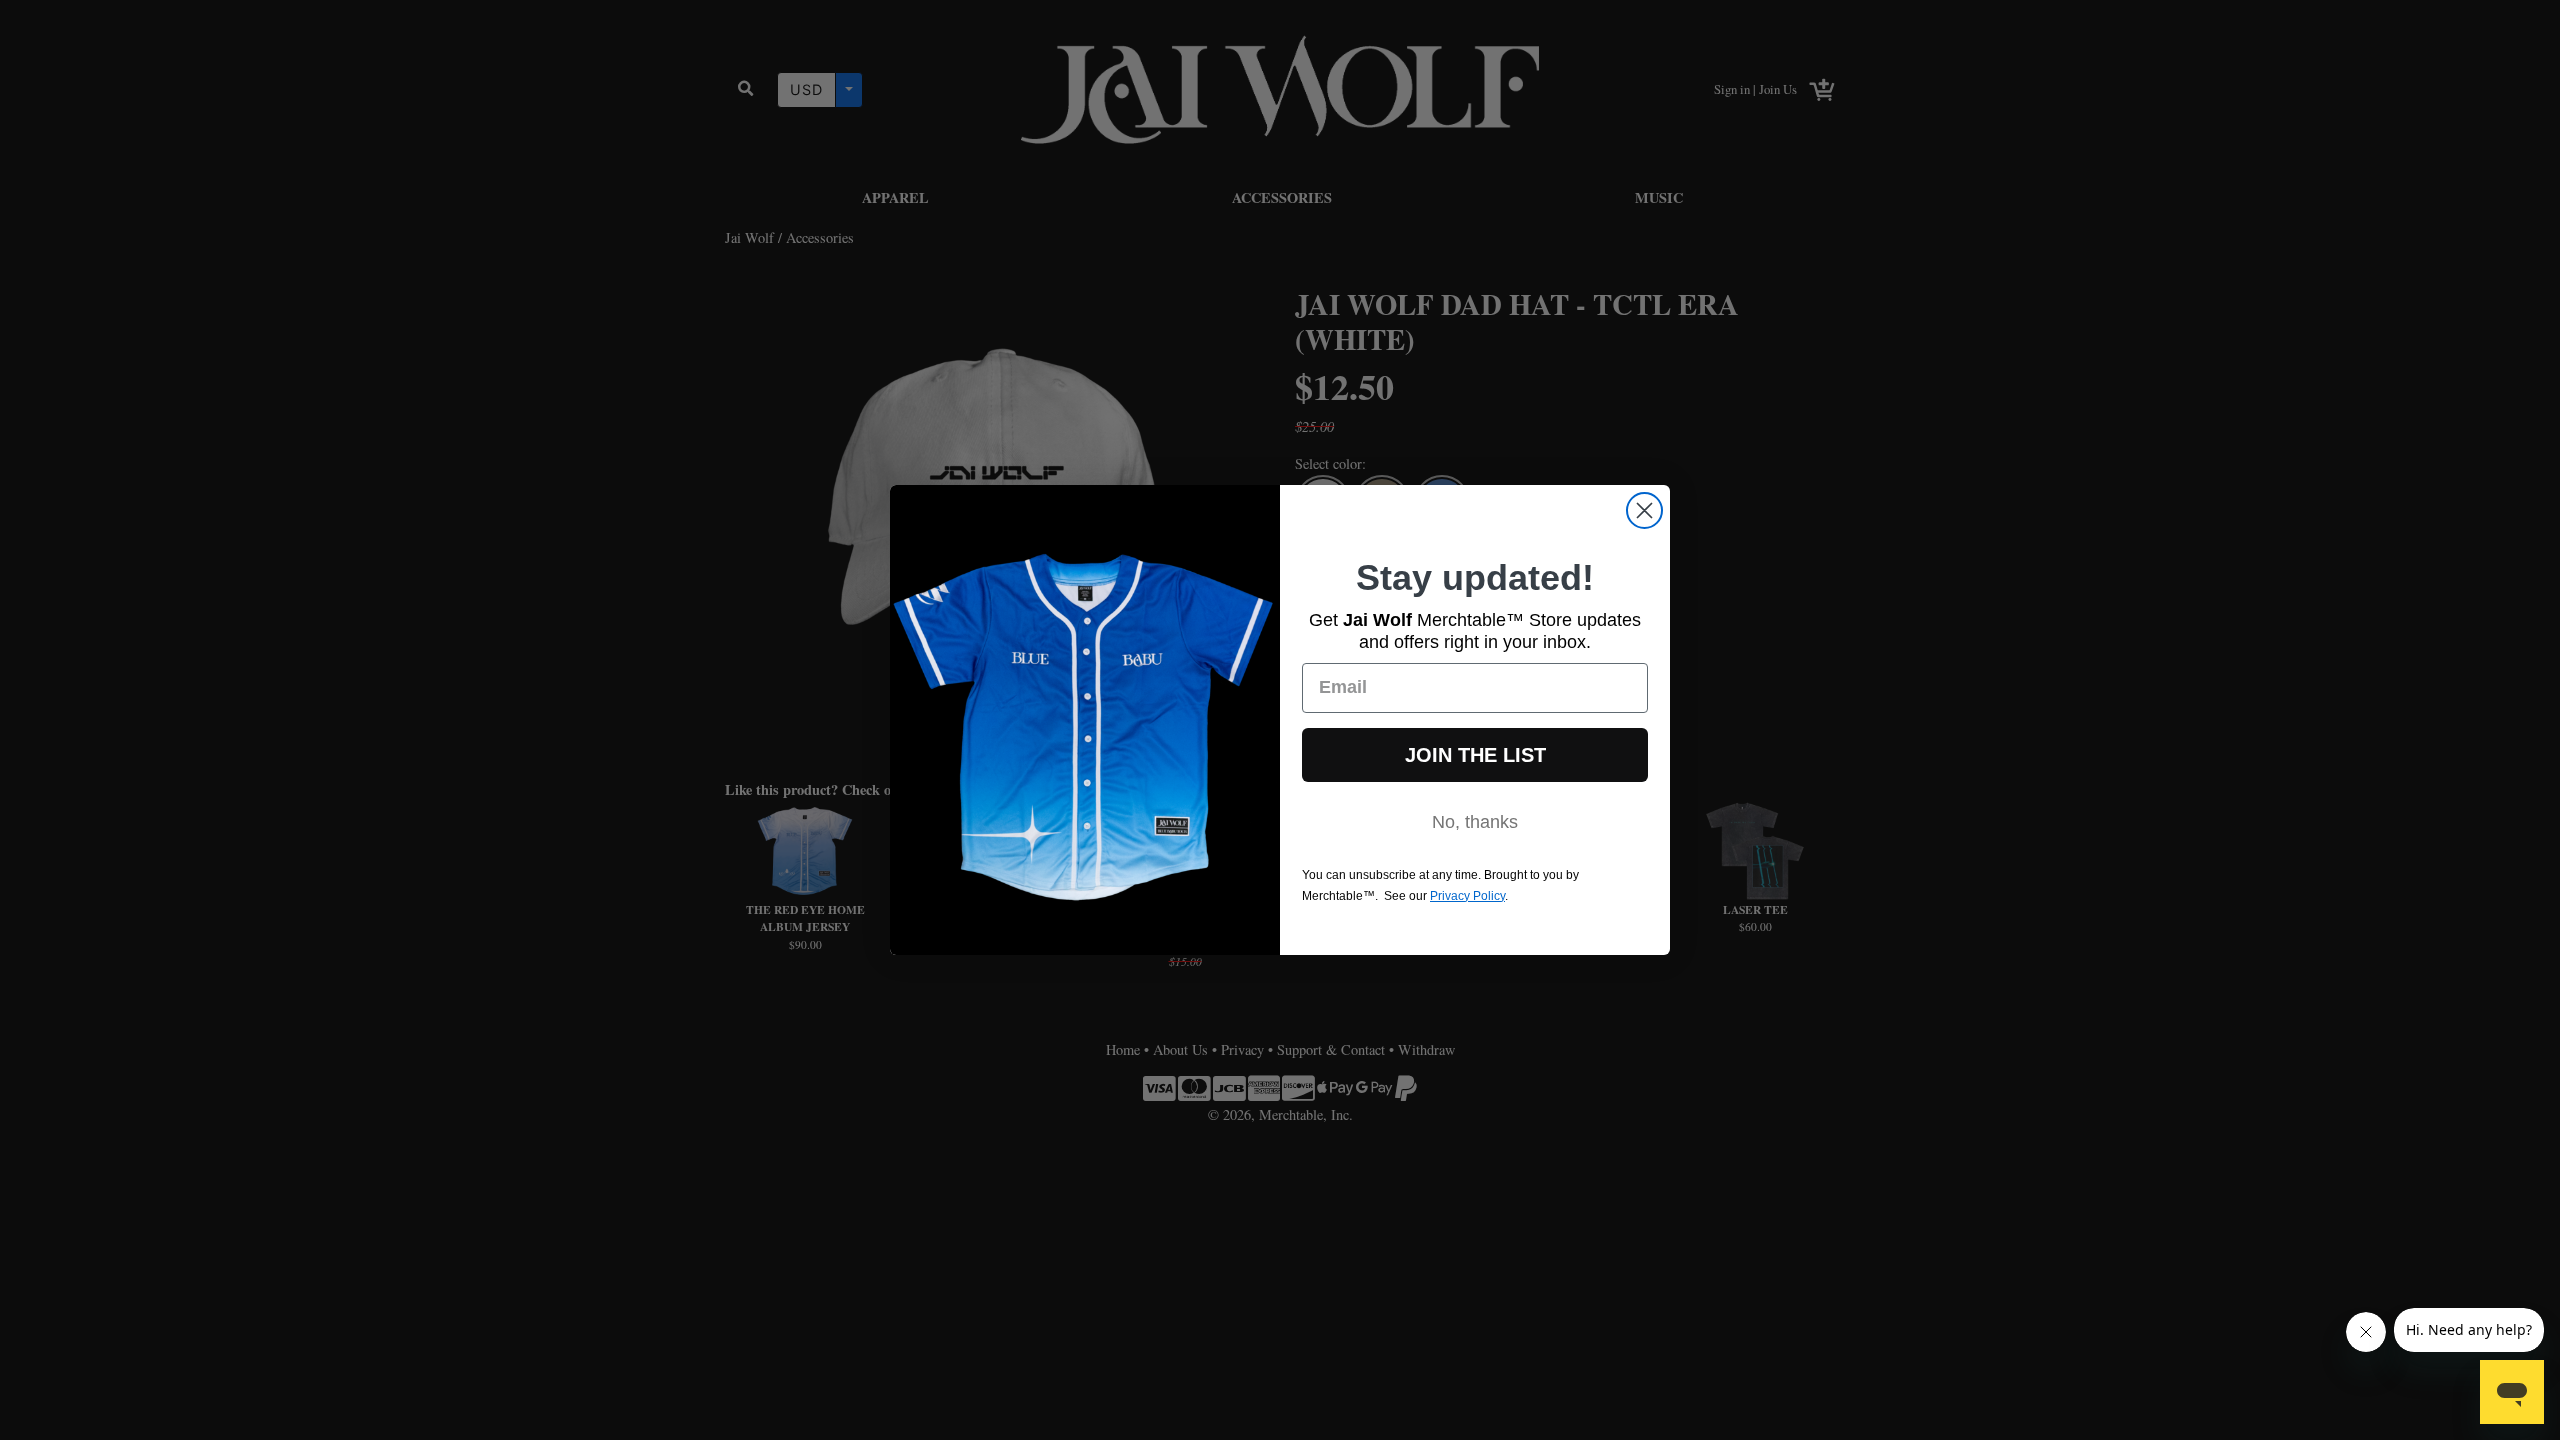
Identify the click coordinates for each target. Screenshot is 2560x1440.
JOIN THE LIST (1475, 755)
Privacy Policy (1467, 896)
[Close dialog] (1644, 510)
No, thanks (1475, 822)
